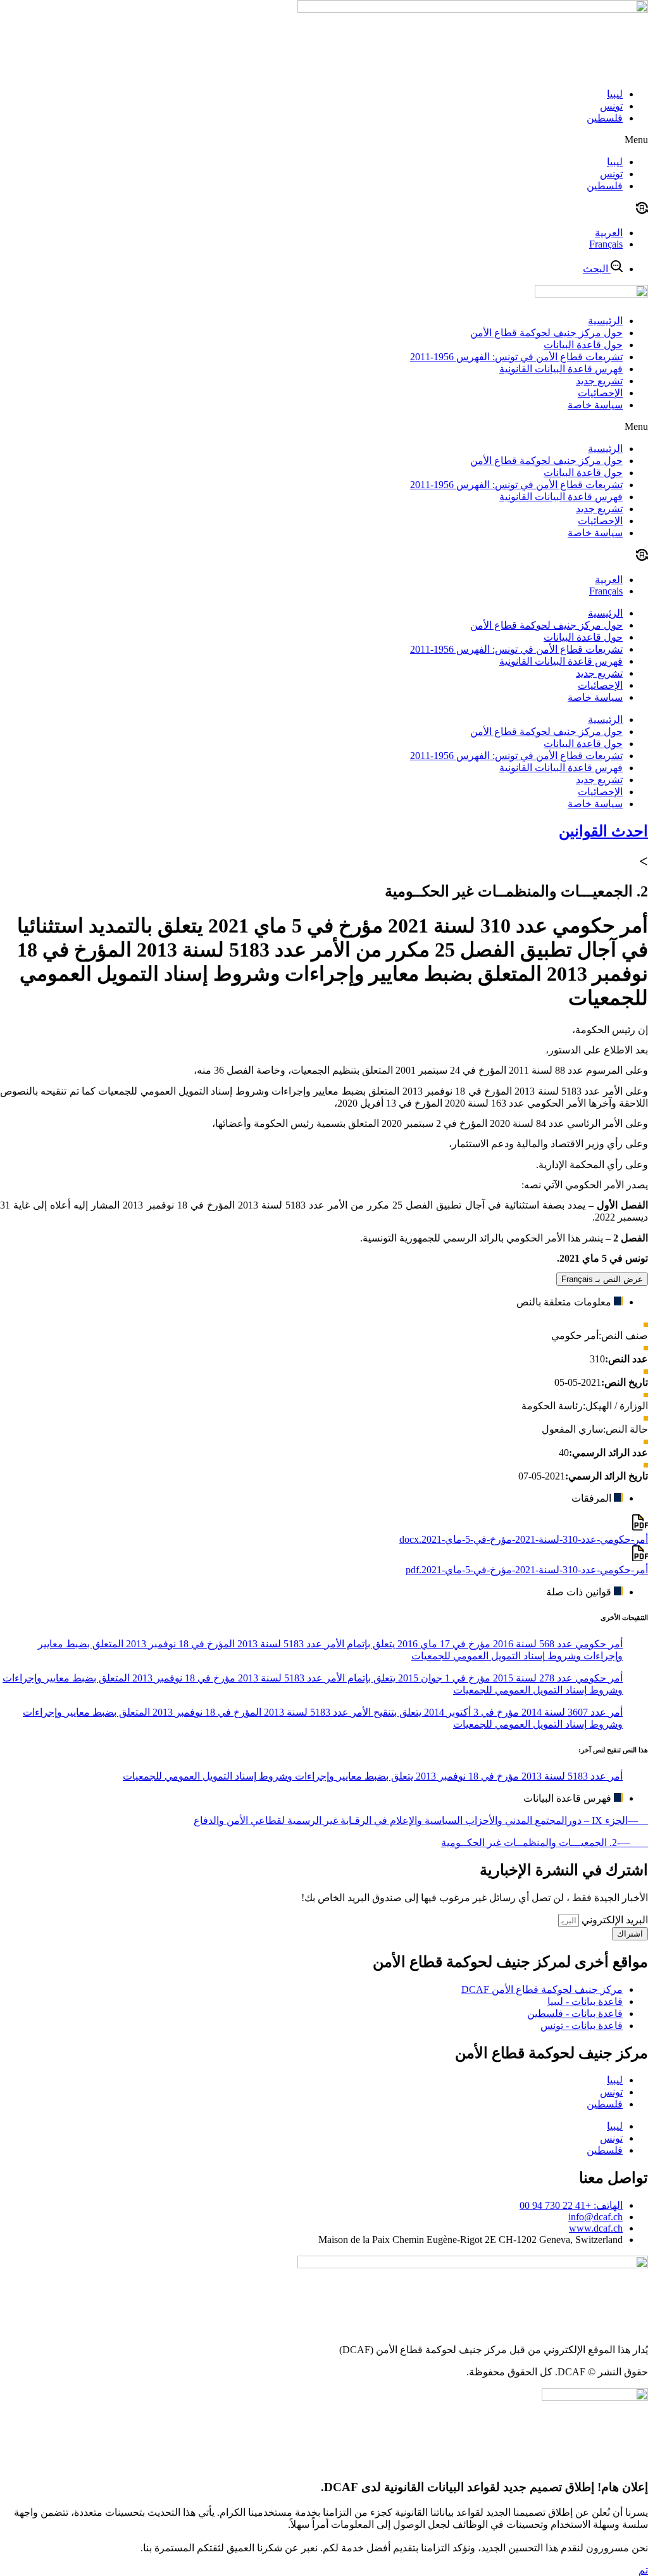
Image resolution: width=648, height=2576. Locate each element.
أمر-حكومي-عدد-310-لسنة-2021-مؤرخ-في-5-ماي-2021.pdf (527, 1570)
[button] (324, 140)
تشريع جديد (599, 381)
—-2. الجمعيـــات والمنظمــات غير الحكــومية (545, 1843)
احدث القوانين (603, 831)
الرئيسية (605, 321)
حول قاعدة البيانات (583, 345)
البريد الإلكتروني (614, 1920)
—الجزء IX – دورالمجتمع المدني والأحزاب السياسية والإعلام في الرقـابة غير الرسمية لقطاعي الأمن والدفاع (421, 1820)
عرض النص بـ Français (602, 1279)
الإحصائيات (600, 393)
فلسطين (605, 118)
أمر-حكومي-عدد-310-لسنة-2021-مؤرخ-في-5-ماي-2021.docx (524, 1539)
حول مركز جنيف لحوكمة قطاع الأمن (546, 333)
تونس (611, 106)
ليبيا (615, 94)
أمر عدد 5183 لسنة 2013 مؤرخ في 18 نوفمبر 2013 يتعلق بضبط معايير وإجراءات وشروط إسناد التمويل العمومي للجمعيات (373, 1776)
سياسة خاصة (595, 405)
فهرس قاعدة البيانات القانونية (561, 369)
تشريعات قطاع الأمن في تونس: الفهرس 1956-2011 (516, 357)
